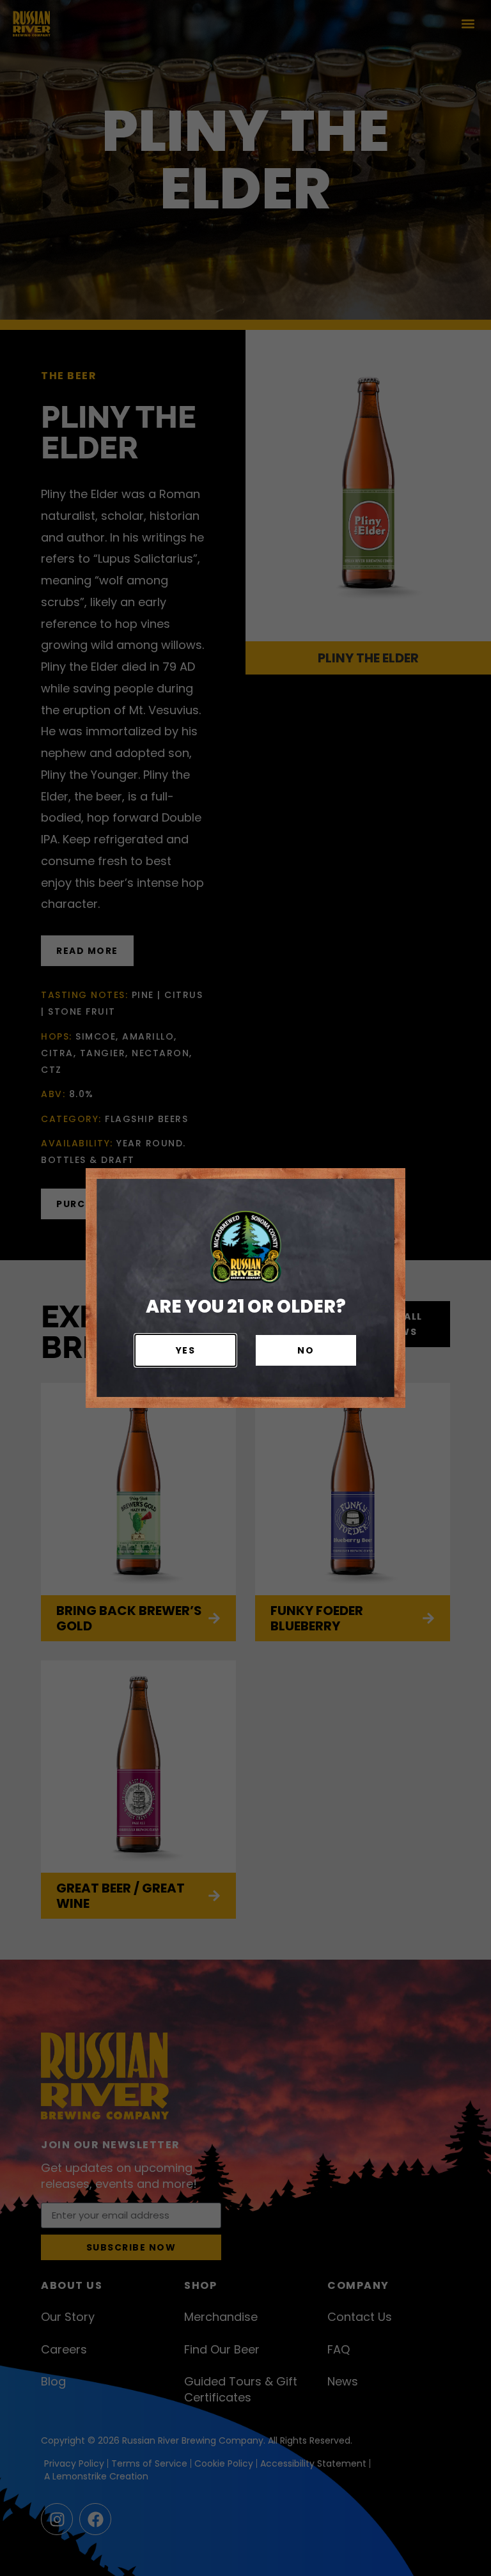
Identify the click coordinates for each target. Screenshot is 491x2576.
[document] (245, 1288)
